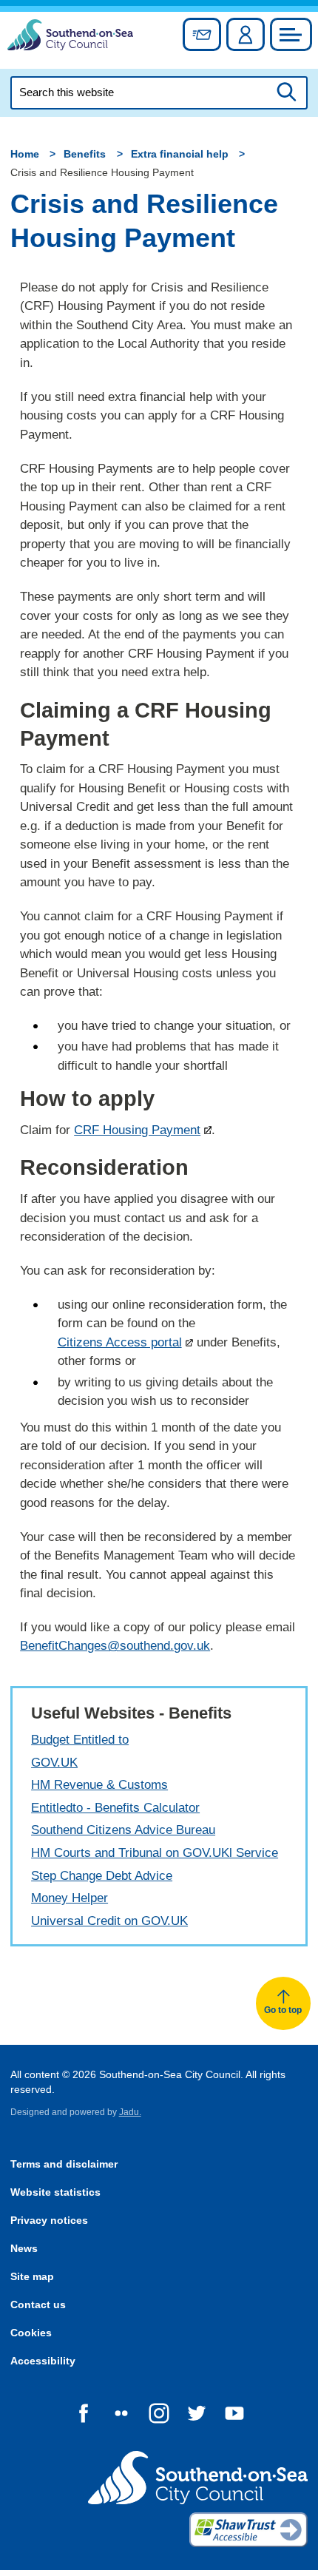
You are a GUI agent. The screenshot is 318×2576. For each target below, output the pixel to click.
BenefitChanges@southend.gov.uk (115, 1646)
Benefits (85, 154)
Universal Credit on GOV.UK (109, 1921)
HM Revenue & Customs (99, 1785)
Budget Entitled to (80, 1740)
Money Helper (70, 1898)
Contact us (38, 2305)
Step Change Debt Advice (102, 1876)
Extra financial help (180, 154)
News (24, 2249)
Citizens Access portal (120, 1342)
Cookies (31, 2333)
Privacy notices (49, 2221)
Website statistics (55, 2192)
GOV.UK (54, 1763)
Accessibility (43, 2361)
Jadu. (130, 2112)
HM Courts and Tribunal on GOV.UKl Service (155, 1853)
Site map (32, 2277)
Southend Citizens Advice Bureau (123, 1830)
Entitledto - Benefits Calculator (115, 1808)
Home (25, 154)
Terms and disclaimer (64, 2164)
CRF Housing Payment (137, 1130)
